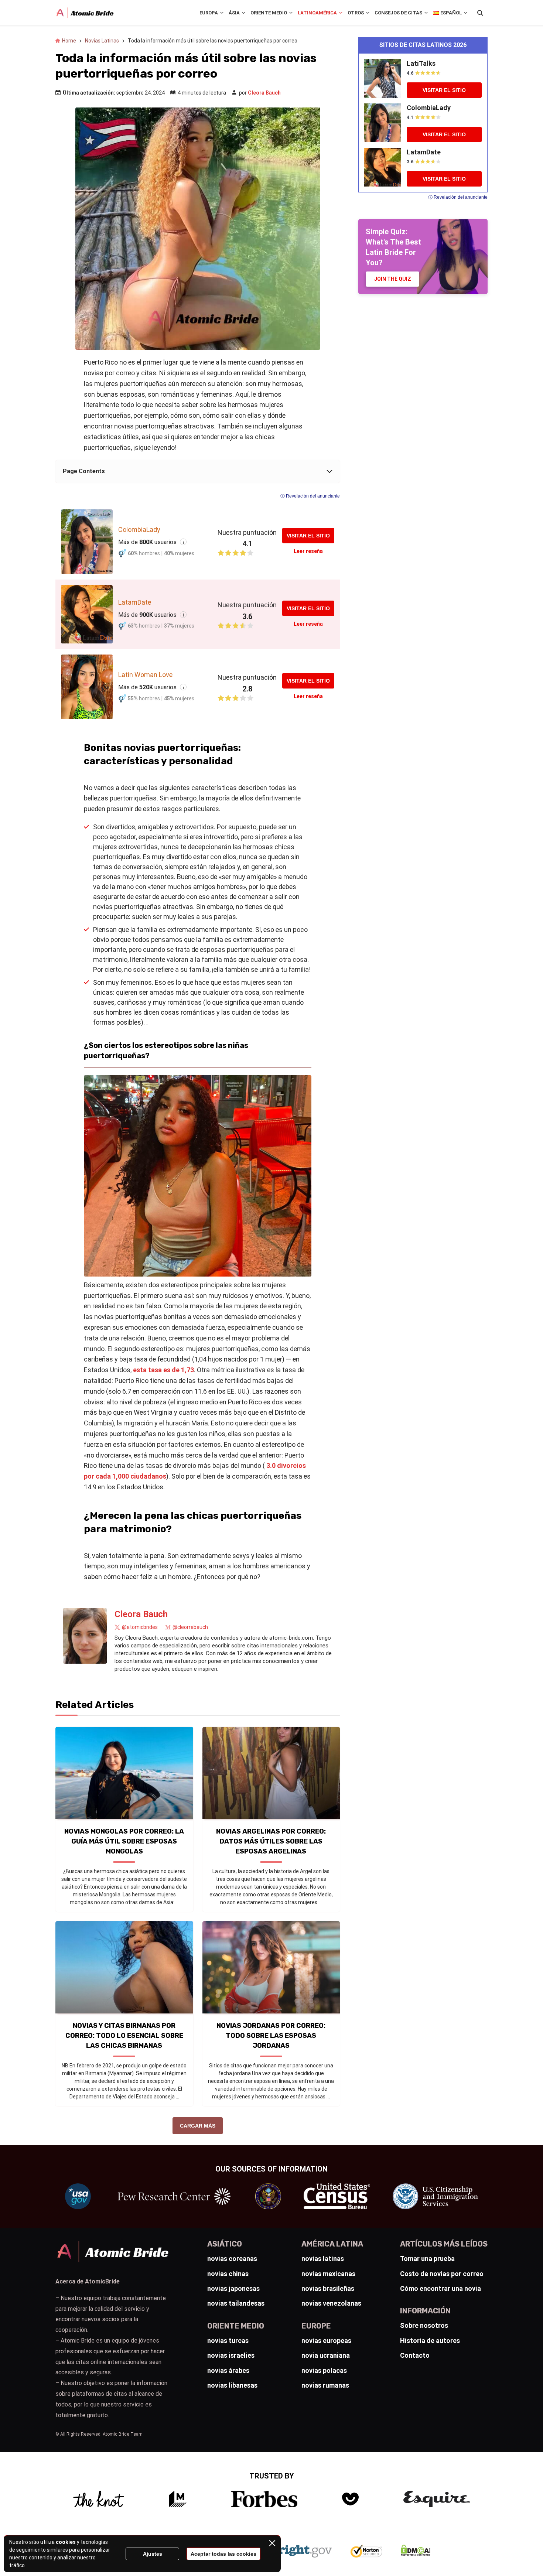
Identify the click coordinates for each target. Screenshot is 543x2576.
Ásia (234, 13)
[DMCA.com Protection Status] (416, 2554)
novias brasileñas (328, 2288)
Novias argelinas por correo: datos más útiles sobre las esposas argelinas (271, 1841)
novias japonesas (233, 2288)
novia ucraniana (326, 2355)
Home (69, 41)
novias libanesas (232, 2385)
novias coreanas (232, 2259)
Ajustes (153, 2554)
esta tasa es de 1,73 (163, 1370)
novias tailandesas (236, 2303)
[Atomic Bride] (85, 13)
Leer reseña (308, 551)
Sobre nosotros (424, 2325)
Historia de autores (430, 2341)
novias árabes (228, 2370)
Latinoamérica (317, 13)
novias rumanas (325, 2385)
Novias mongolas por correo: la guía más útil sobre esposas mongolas (124, 1841)
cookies (66, 2542)
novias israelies (231, 2355)
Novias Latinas (102, 41)
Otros (356, 13)
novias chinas (228, 2274)
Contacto (415, 2355)
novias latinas (323, 2259)
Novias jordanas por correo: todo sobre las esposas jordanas (271, 2036)
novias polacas (324, 2370)
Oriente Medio (269, 13)
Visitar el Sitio (308, 536)
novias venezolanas (331, 2303)
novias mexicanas (328, 2274)
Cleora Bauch (264, 93)
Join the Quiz (393, 279)
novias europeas (326, 2341)
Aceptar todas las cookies (223, 2554)
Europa (209, 13)
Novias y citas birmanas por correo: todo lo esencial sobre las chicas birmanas (124, 2036)
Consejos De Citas (398, 13)
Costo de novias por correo (442, 2274)
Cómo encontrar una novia (440, 2288)
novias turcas (228, 2341)
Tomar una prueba (427, 2259)
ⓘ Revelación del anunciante (310, 496)
